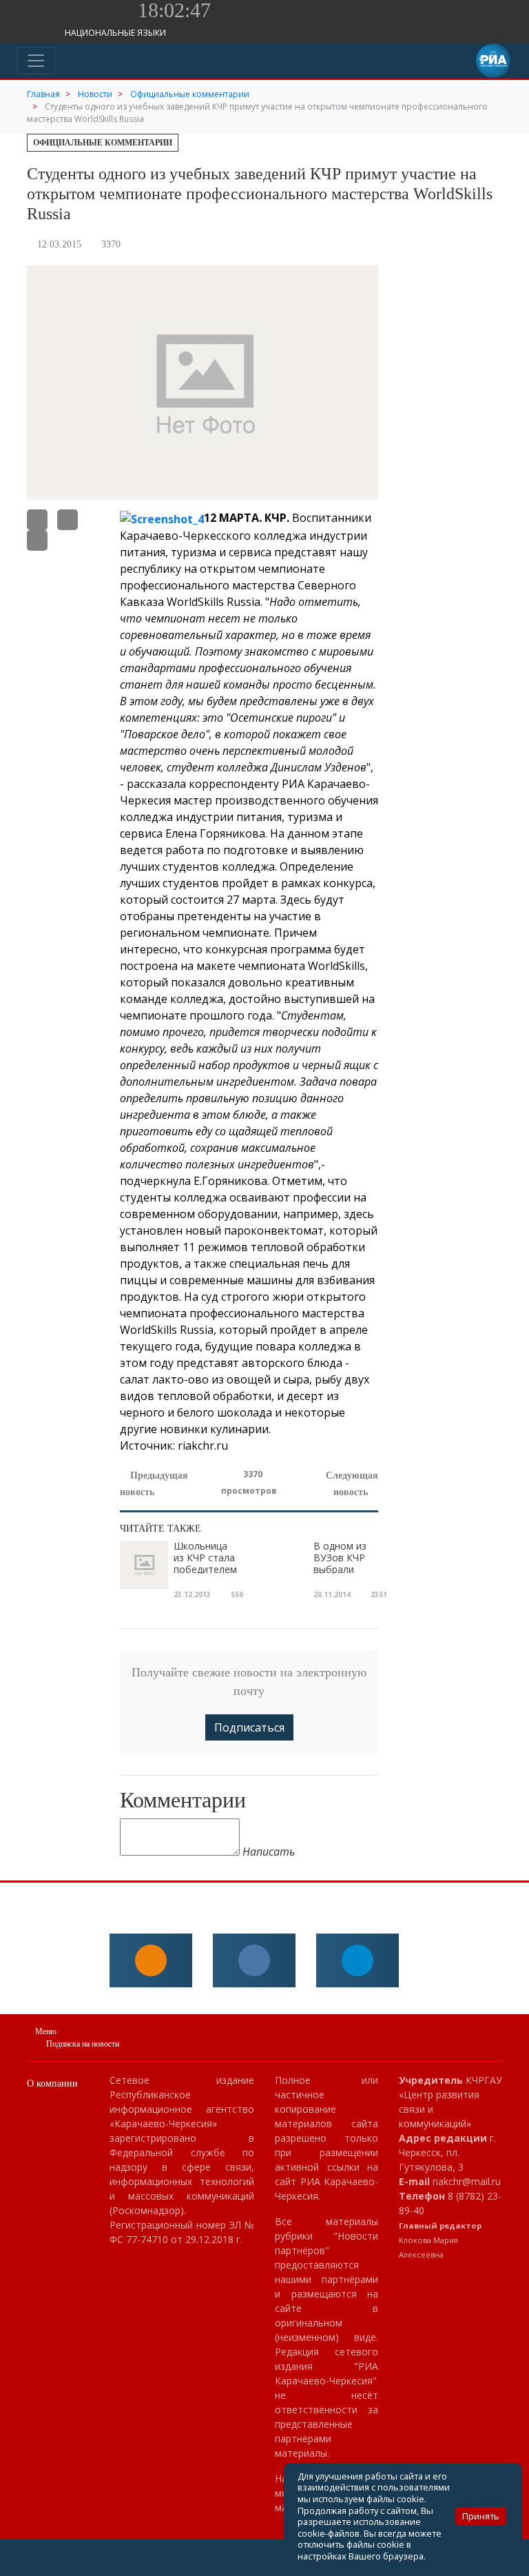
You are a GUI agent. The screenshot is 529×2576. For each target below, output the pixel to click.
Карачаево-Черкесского (185, 536)
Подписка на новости (83, 2044)
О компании (52, 2083)
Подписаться (249, 1727)
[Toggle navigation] (36, 61)
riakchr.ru (203, 1446)
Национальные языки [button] (116, 33)
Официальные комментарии (103, 143)
